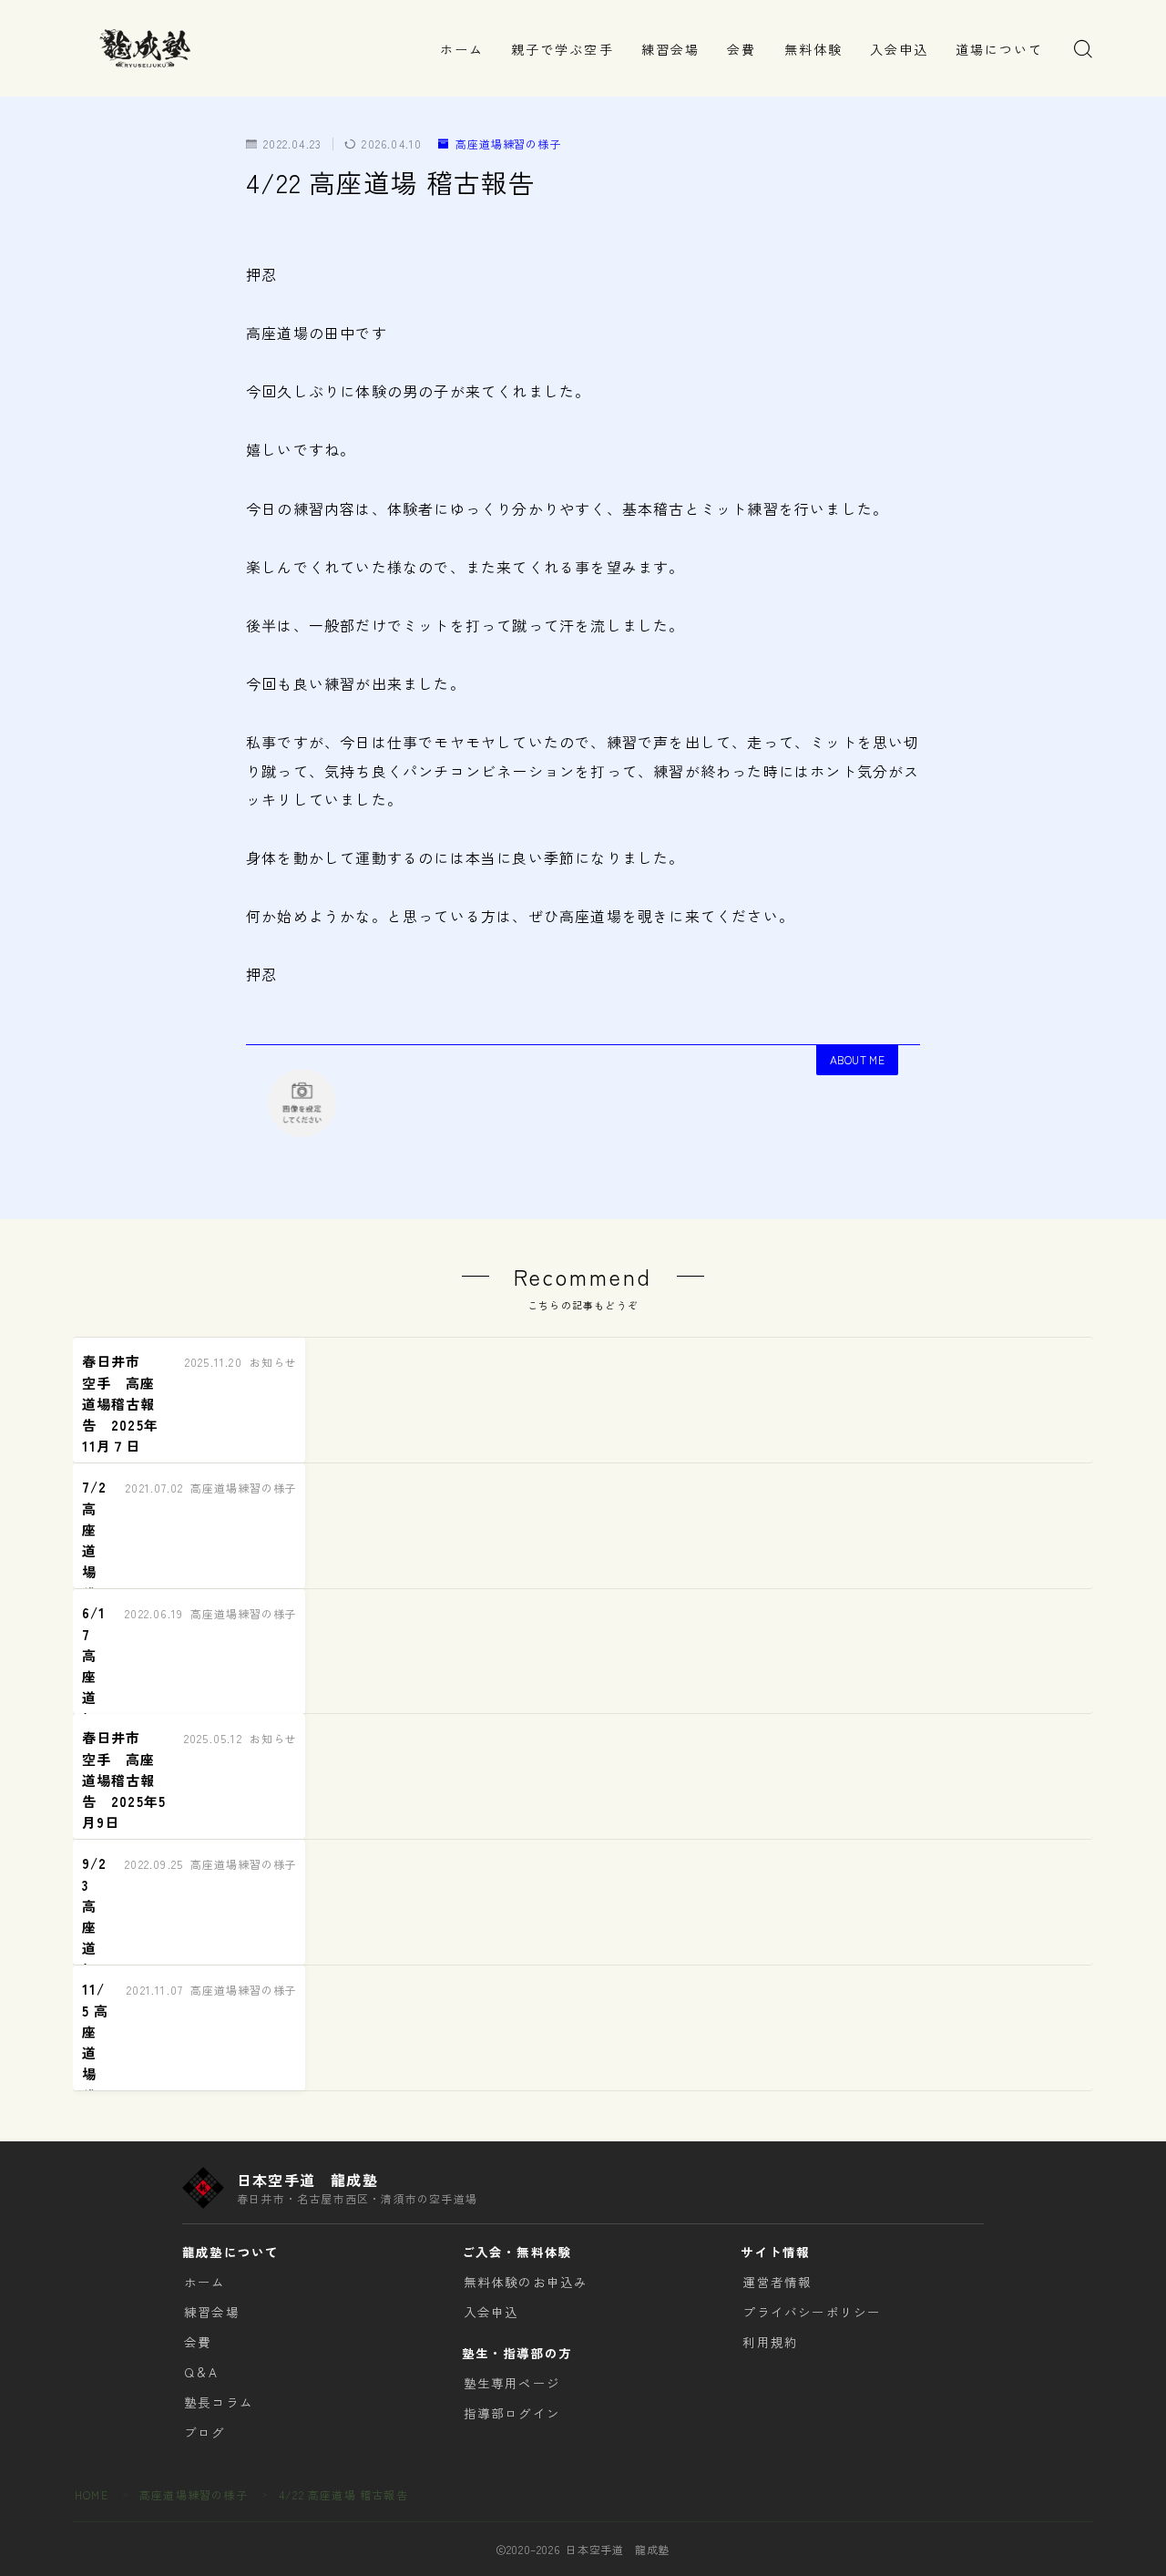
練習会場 (670, 49)
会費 (742, 49)
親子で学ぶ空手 (563, 49)
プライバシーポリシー (812, 2312)
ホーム (462, 49)
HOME (92, 2494)
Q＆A (201, 2372)
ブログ (205, 2432)
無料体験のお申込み (526, 2282)
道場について (1000, 49)
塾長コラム (219, 2402)
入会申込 (899, 49)
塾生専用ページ (512, 2383)
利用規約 (770, 2342)
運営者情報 (777, 2282)
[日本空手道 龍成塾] (144, 48)
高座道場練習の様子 (508, 144)
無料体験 (813, 49)
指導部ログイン (512, 2413)
